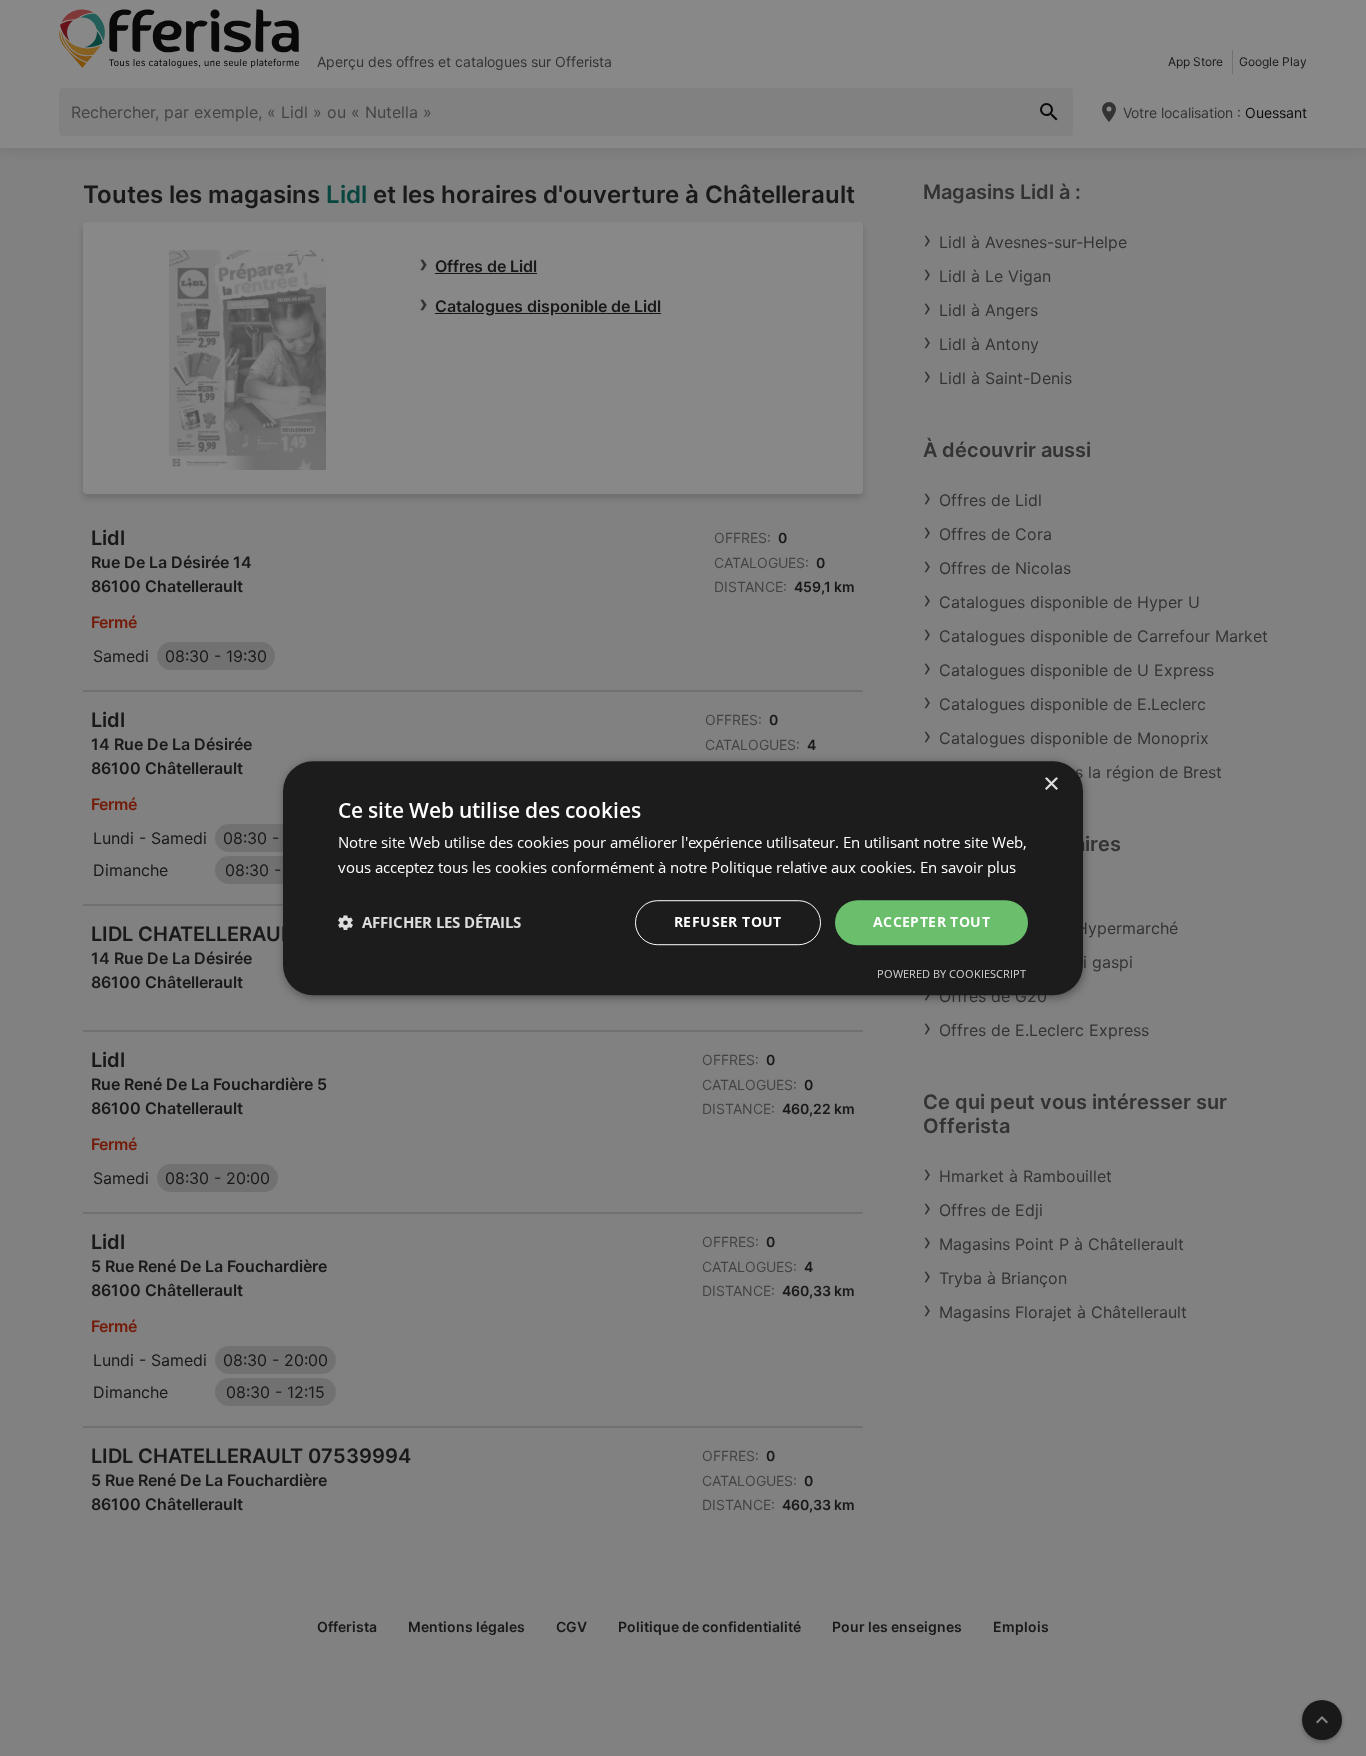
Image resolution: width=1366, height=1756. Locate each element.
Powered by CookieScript (951, 973)
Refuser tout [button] (728, 921)
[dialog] (683, 878)
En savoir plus (968, 867)
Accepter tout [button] (931, 921)
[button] (429, 922)
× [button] (1050, 784)
